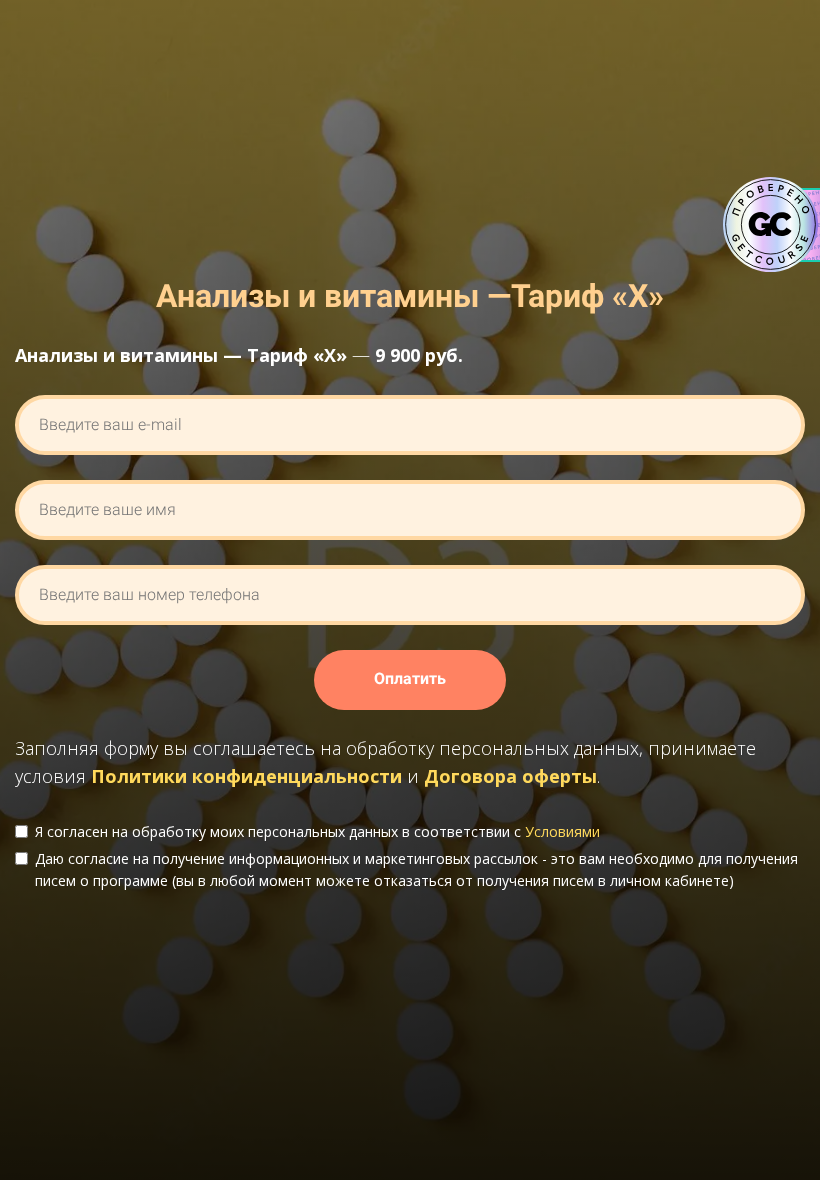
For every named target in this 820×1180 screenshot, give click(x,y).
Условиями (562, 831)
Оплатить (410, 678)
